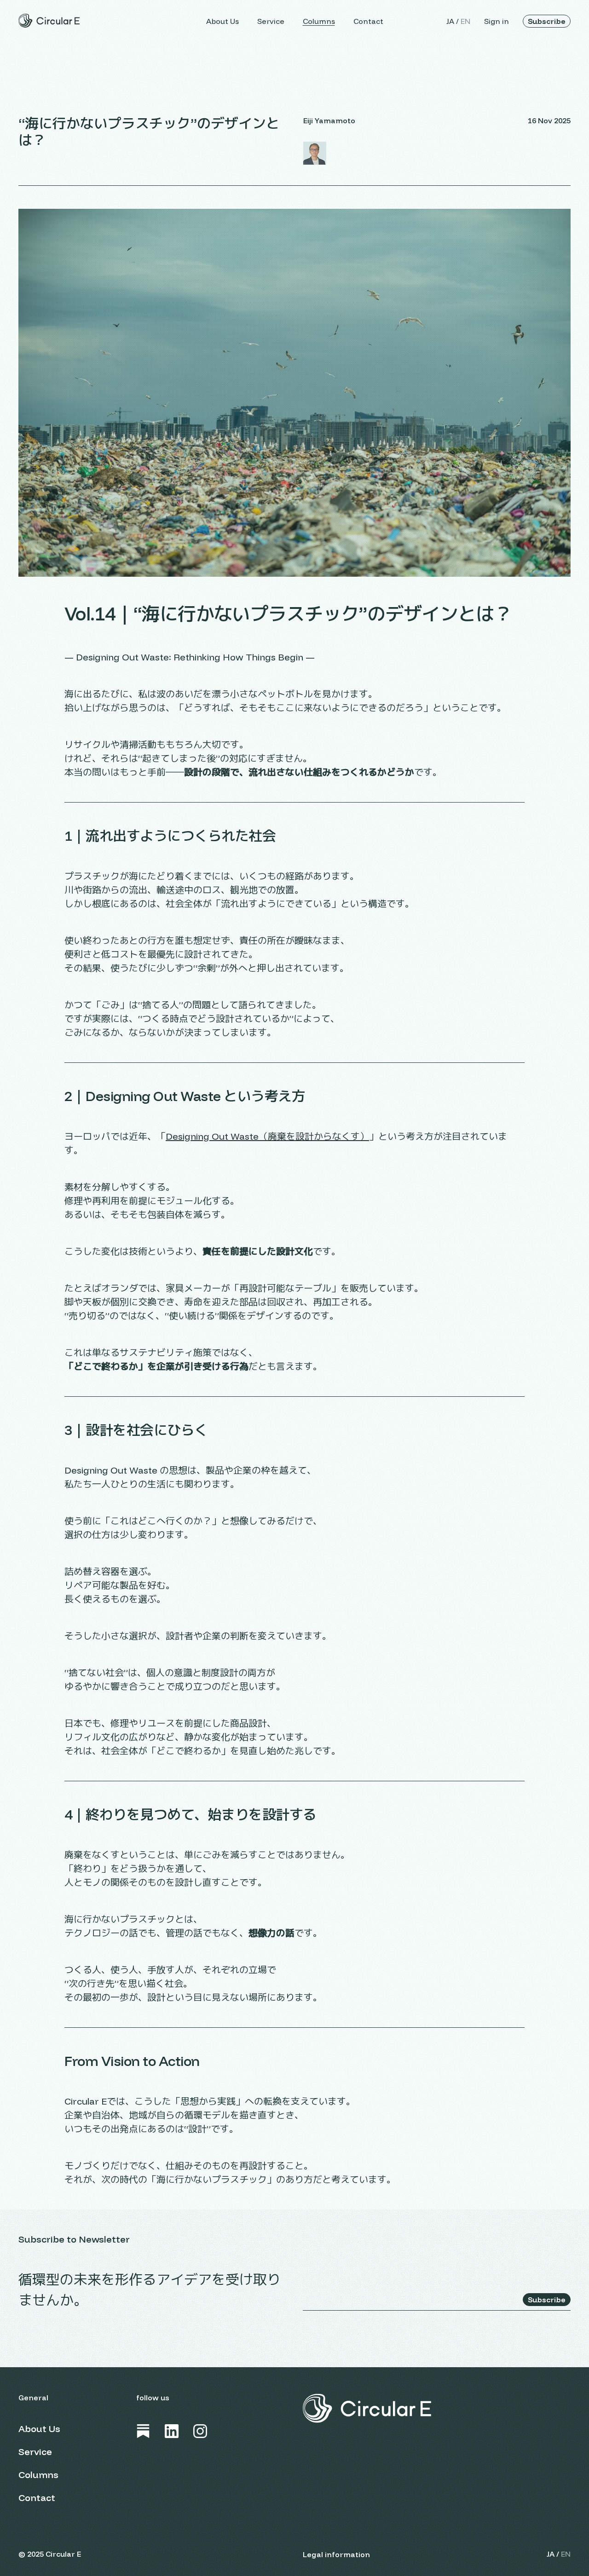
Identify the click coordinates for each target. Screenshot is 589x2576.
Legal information (336, 2554)
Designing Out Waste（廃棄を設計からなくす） (267, 1136)
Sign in (497, 21)
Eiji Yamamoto (329, 120)
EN (465, 21)
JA (450, 21)
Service (271, 21)
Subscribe (547, 21)
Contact (368, 21)
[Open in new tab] (143, 2431)
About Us (222, 21)
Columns (319, 21)
